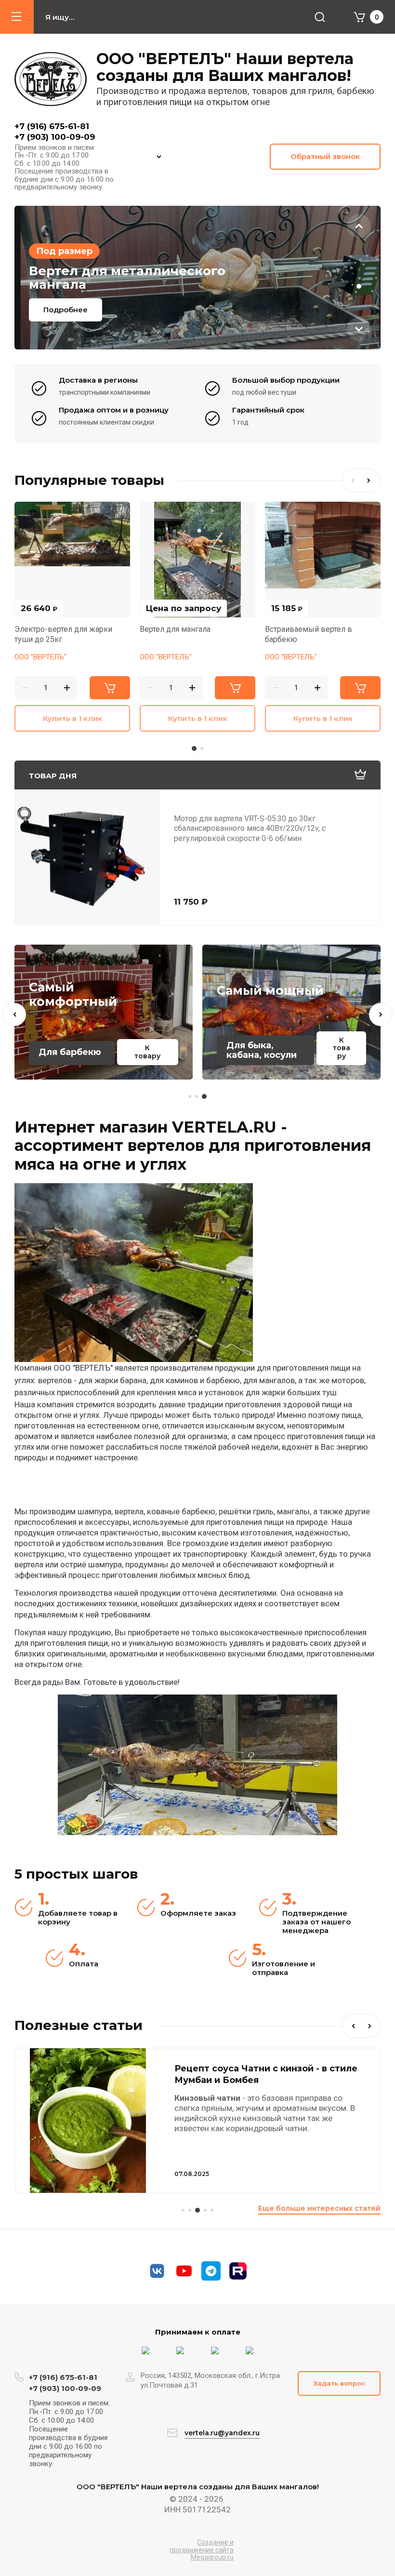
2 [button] (359, 278)
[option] (197, 278)
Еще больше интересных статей (319, 2208)
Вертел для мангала (175, 629)
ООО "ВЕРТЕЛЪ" (40, 657)
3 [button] (359, 286)
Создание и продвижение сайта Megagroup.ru (202, 2550)
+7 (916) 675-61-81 (52, 126)
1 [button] (359, 269)
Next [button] (359, 329)
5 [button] (212, 2210)
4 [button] (204, 2210)
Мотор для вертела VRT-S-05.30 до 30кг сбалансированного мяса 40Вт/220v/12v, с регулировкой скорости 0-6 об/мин (250, 828)
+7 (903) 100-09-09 (55, 137)
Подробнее (66, 310)
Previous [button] (359, 226)
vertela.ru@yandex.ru (222, 2433)
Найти (320, 17)
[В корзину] (110, 688)
